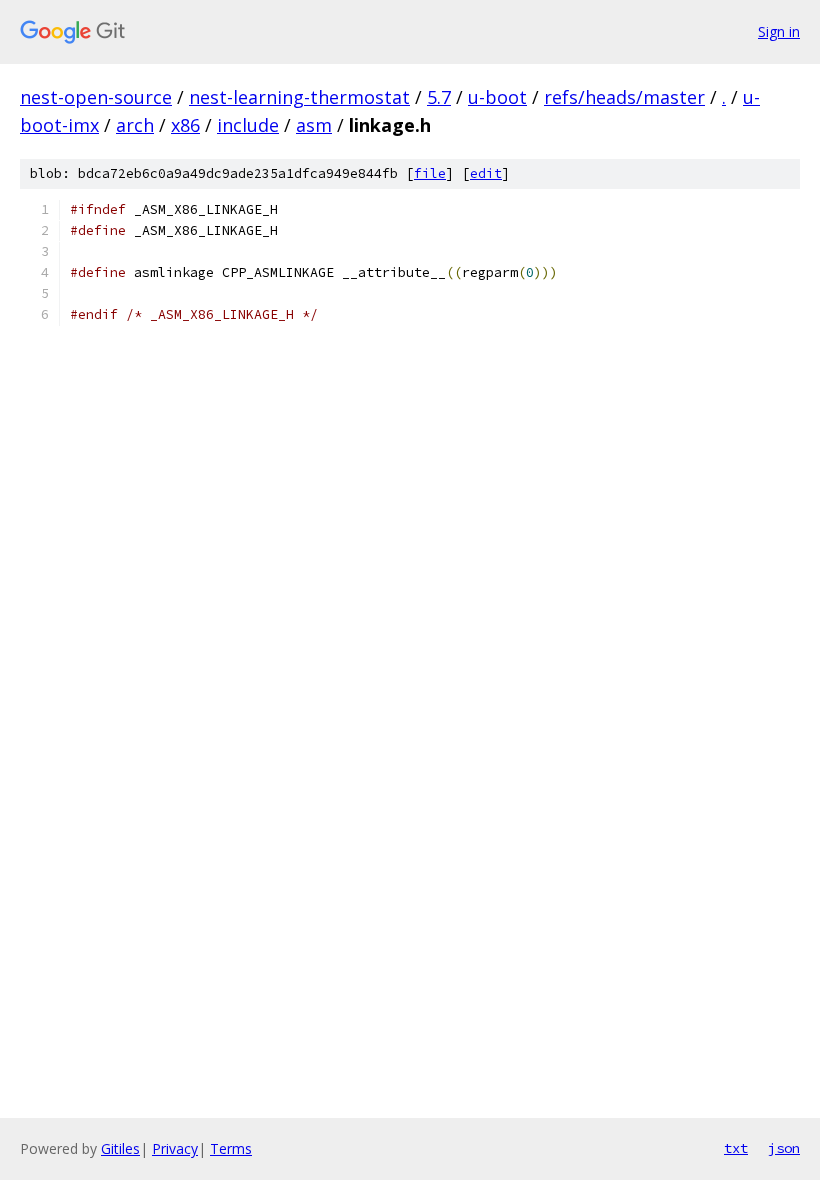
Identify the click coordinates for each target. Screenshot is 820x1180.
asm (314, 125)
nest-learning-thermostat (299, 97)
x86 (185, 125)
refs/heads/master (624, 97)
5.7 (439, 97)
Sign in (779, 31)
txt (736, 1148)
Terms (231, 1148)
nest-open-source (96, 97)
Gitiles (120, 1148)
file (430, 173)
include (248, 125)
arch (135, 125)
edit (486, 173)
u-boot (497, 97)
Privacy (175, 1148)
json (784, 1148)
